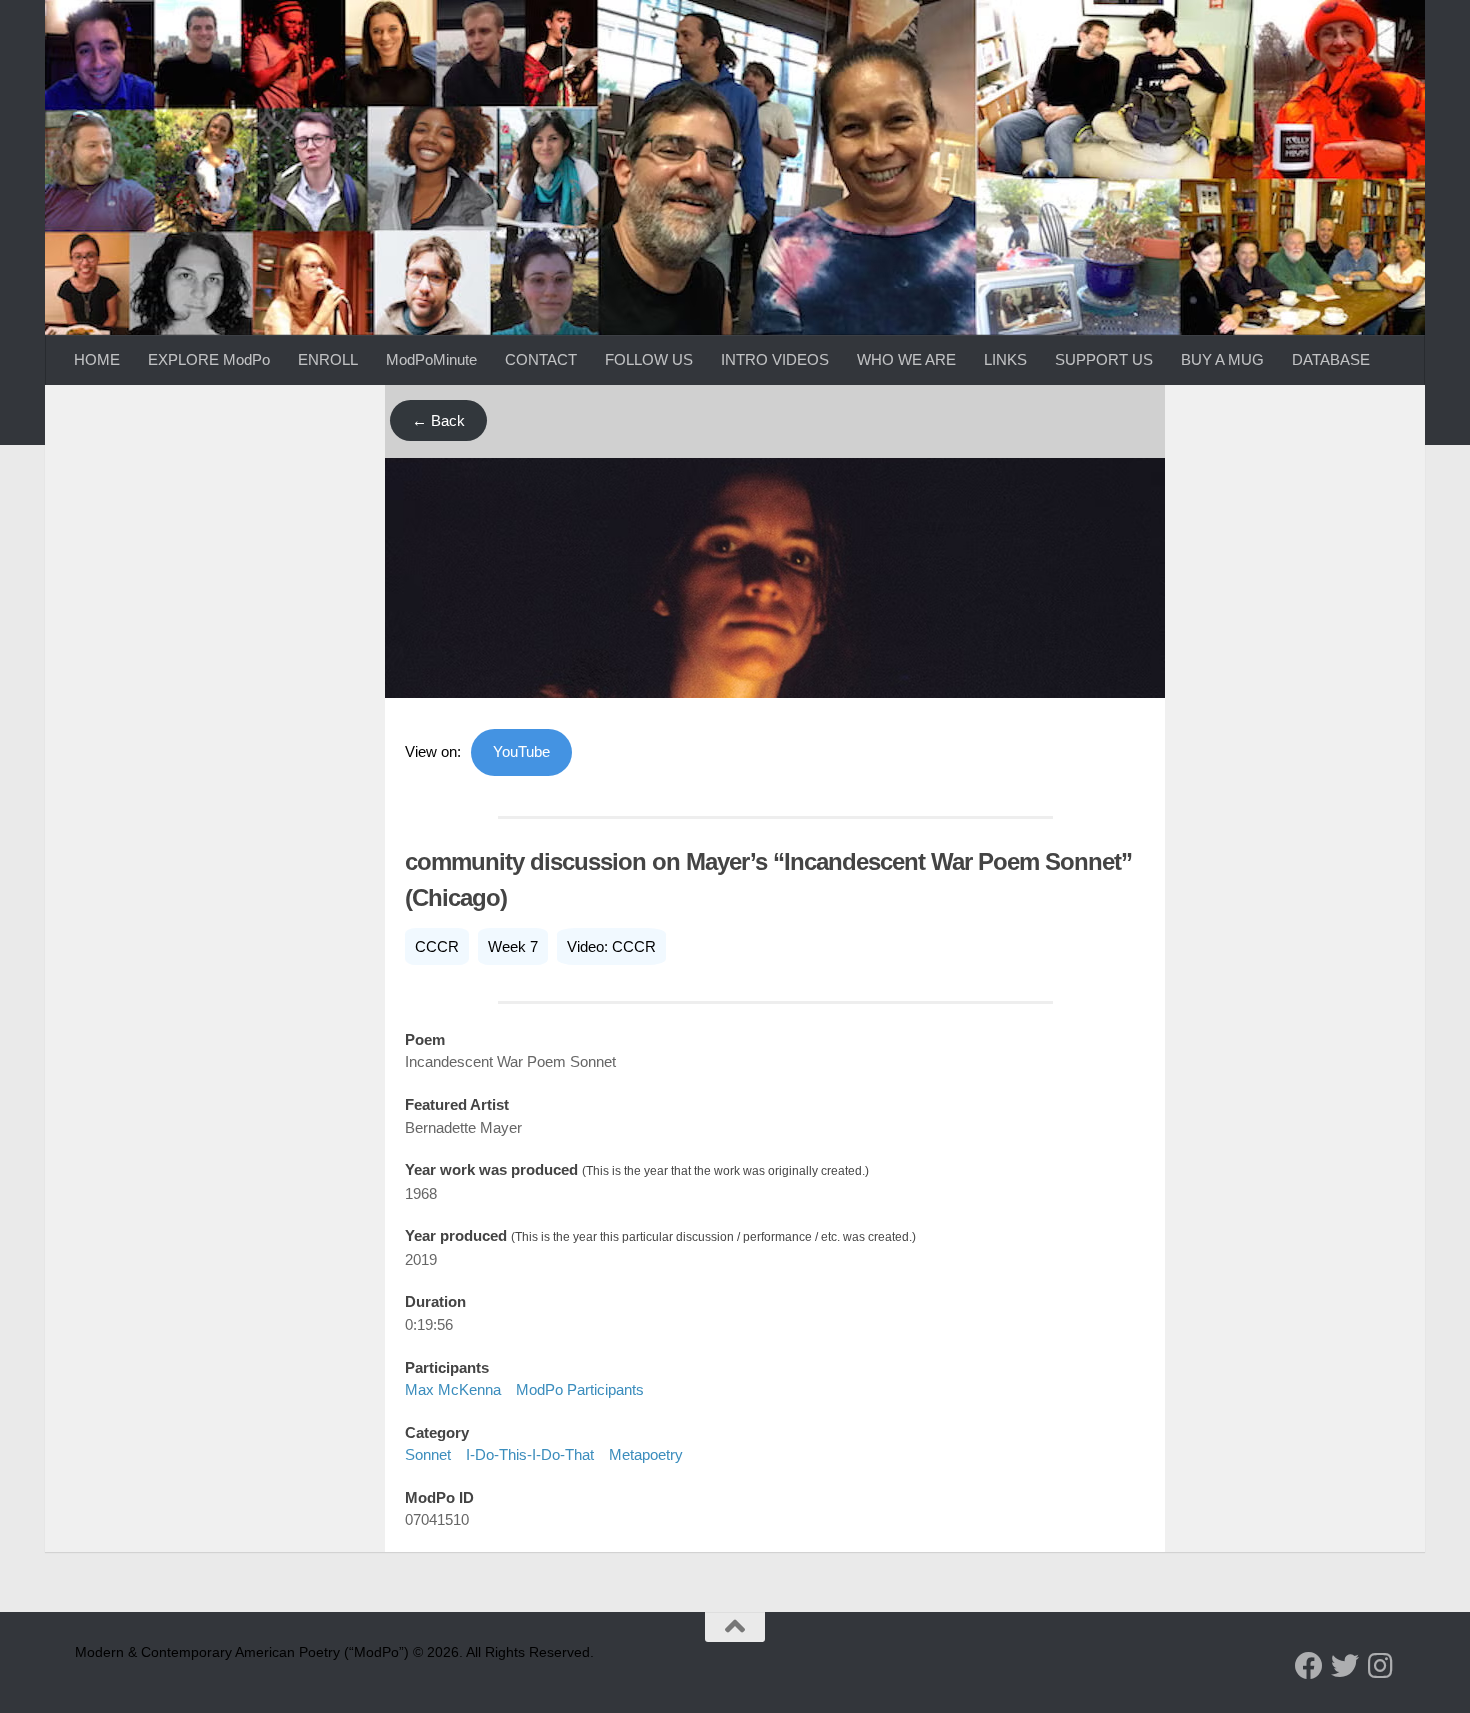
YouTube (521, 751)
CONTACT (541, 359)
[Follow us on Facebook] (1309, 1666)
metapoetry (646, 1454)
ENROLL (328, 359)
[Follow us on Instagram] (1381, 1666)
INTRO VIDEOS (775, 359)
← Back (438, 420)
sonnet (428, 1454)
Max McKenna (453, 1389)
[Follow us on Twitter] (1345, 1666)
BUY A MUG (1222, 359)
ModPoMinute (431, 359)
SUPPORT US (1104, 359)
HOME (97, 359)
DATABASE (1331, 359)
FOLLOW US (649, 359)
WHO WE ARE (906, 359)
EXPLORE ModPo (209, 359)
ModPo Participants (580, 1389)
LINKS (1005, 359)
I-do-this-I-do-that (530, 1454)
